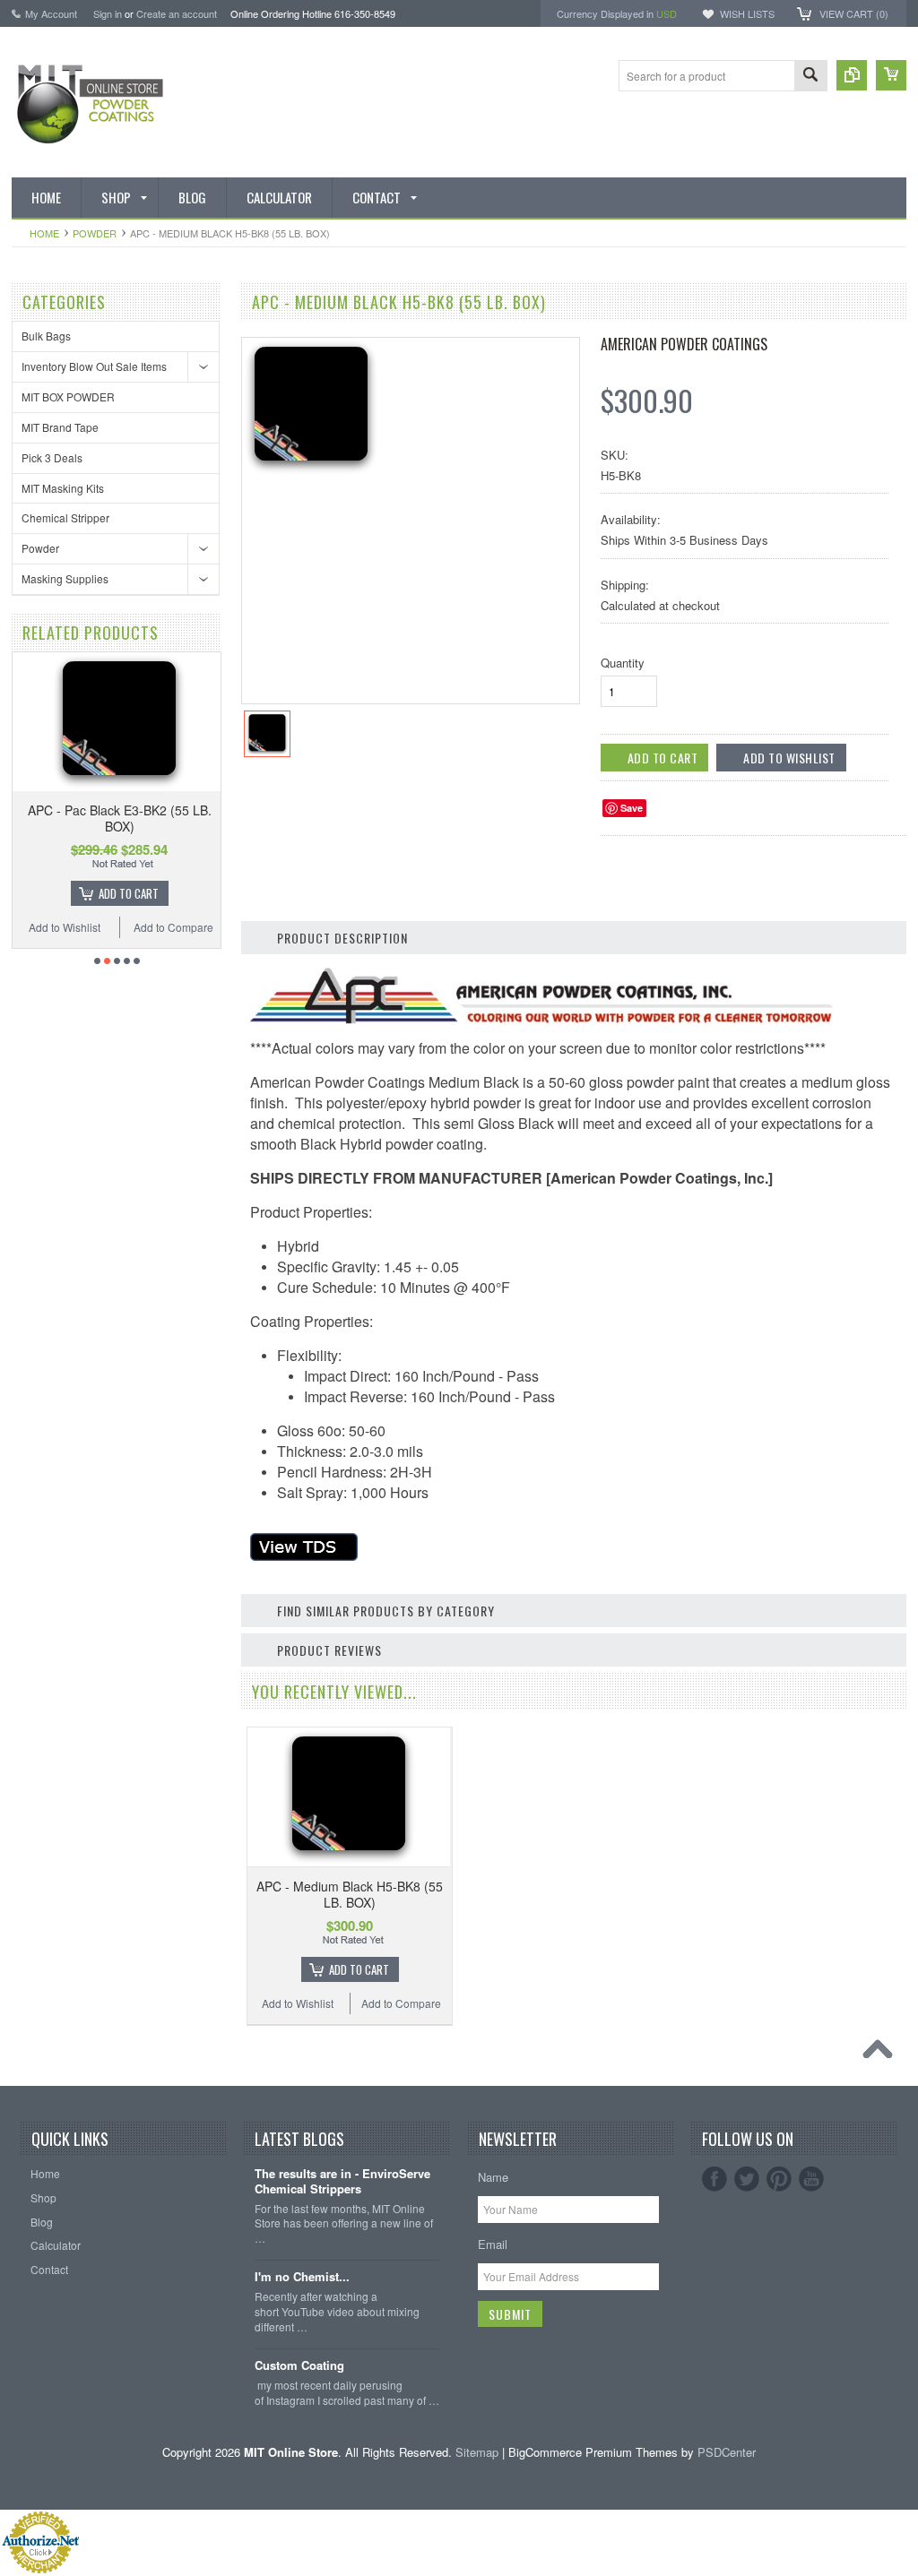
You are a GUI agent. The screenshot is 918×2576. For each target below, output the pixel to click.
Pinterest (779, 2179)
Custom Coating (299, 2366)
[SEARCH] (810, 77)
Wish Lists (747, 13)
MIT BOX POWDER (68, 396)
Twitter (747, 2179)
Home (44, 233)
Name (493, 2177)
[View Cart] (891, 75)
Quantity (623, 663)
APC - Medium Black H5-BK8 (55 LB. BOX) (350, 1894)
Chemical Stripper (65, 517)
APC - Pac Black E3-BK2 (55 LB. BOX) (120, 818)
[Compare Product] (852, 75)
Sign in (108, 13)
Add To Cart (129, 893)
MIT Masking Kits (63, 488)
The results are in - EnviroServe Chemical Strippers (342, 2182)
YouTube (811, 2179)
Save (632, 808)
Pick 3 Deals (52, 457)
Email (493, 2244)
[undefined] (311, 472)
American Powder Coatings (684, 344)
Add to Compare (173, 927)
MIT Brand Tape (60, 427)
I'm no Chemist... (302, 2277)
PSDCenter (727, 2452)
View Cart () (854, 13)
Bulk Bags (46, 336)
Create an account (177, 13)
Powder (95, 233)
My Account (51, 13)
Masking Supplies (65, 578)
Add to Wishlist (65, 927)
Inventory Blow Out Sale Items (94, 366)
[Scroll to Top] (882, 2054)
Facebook (714, 2179)
